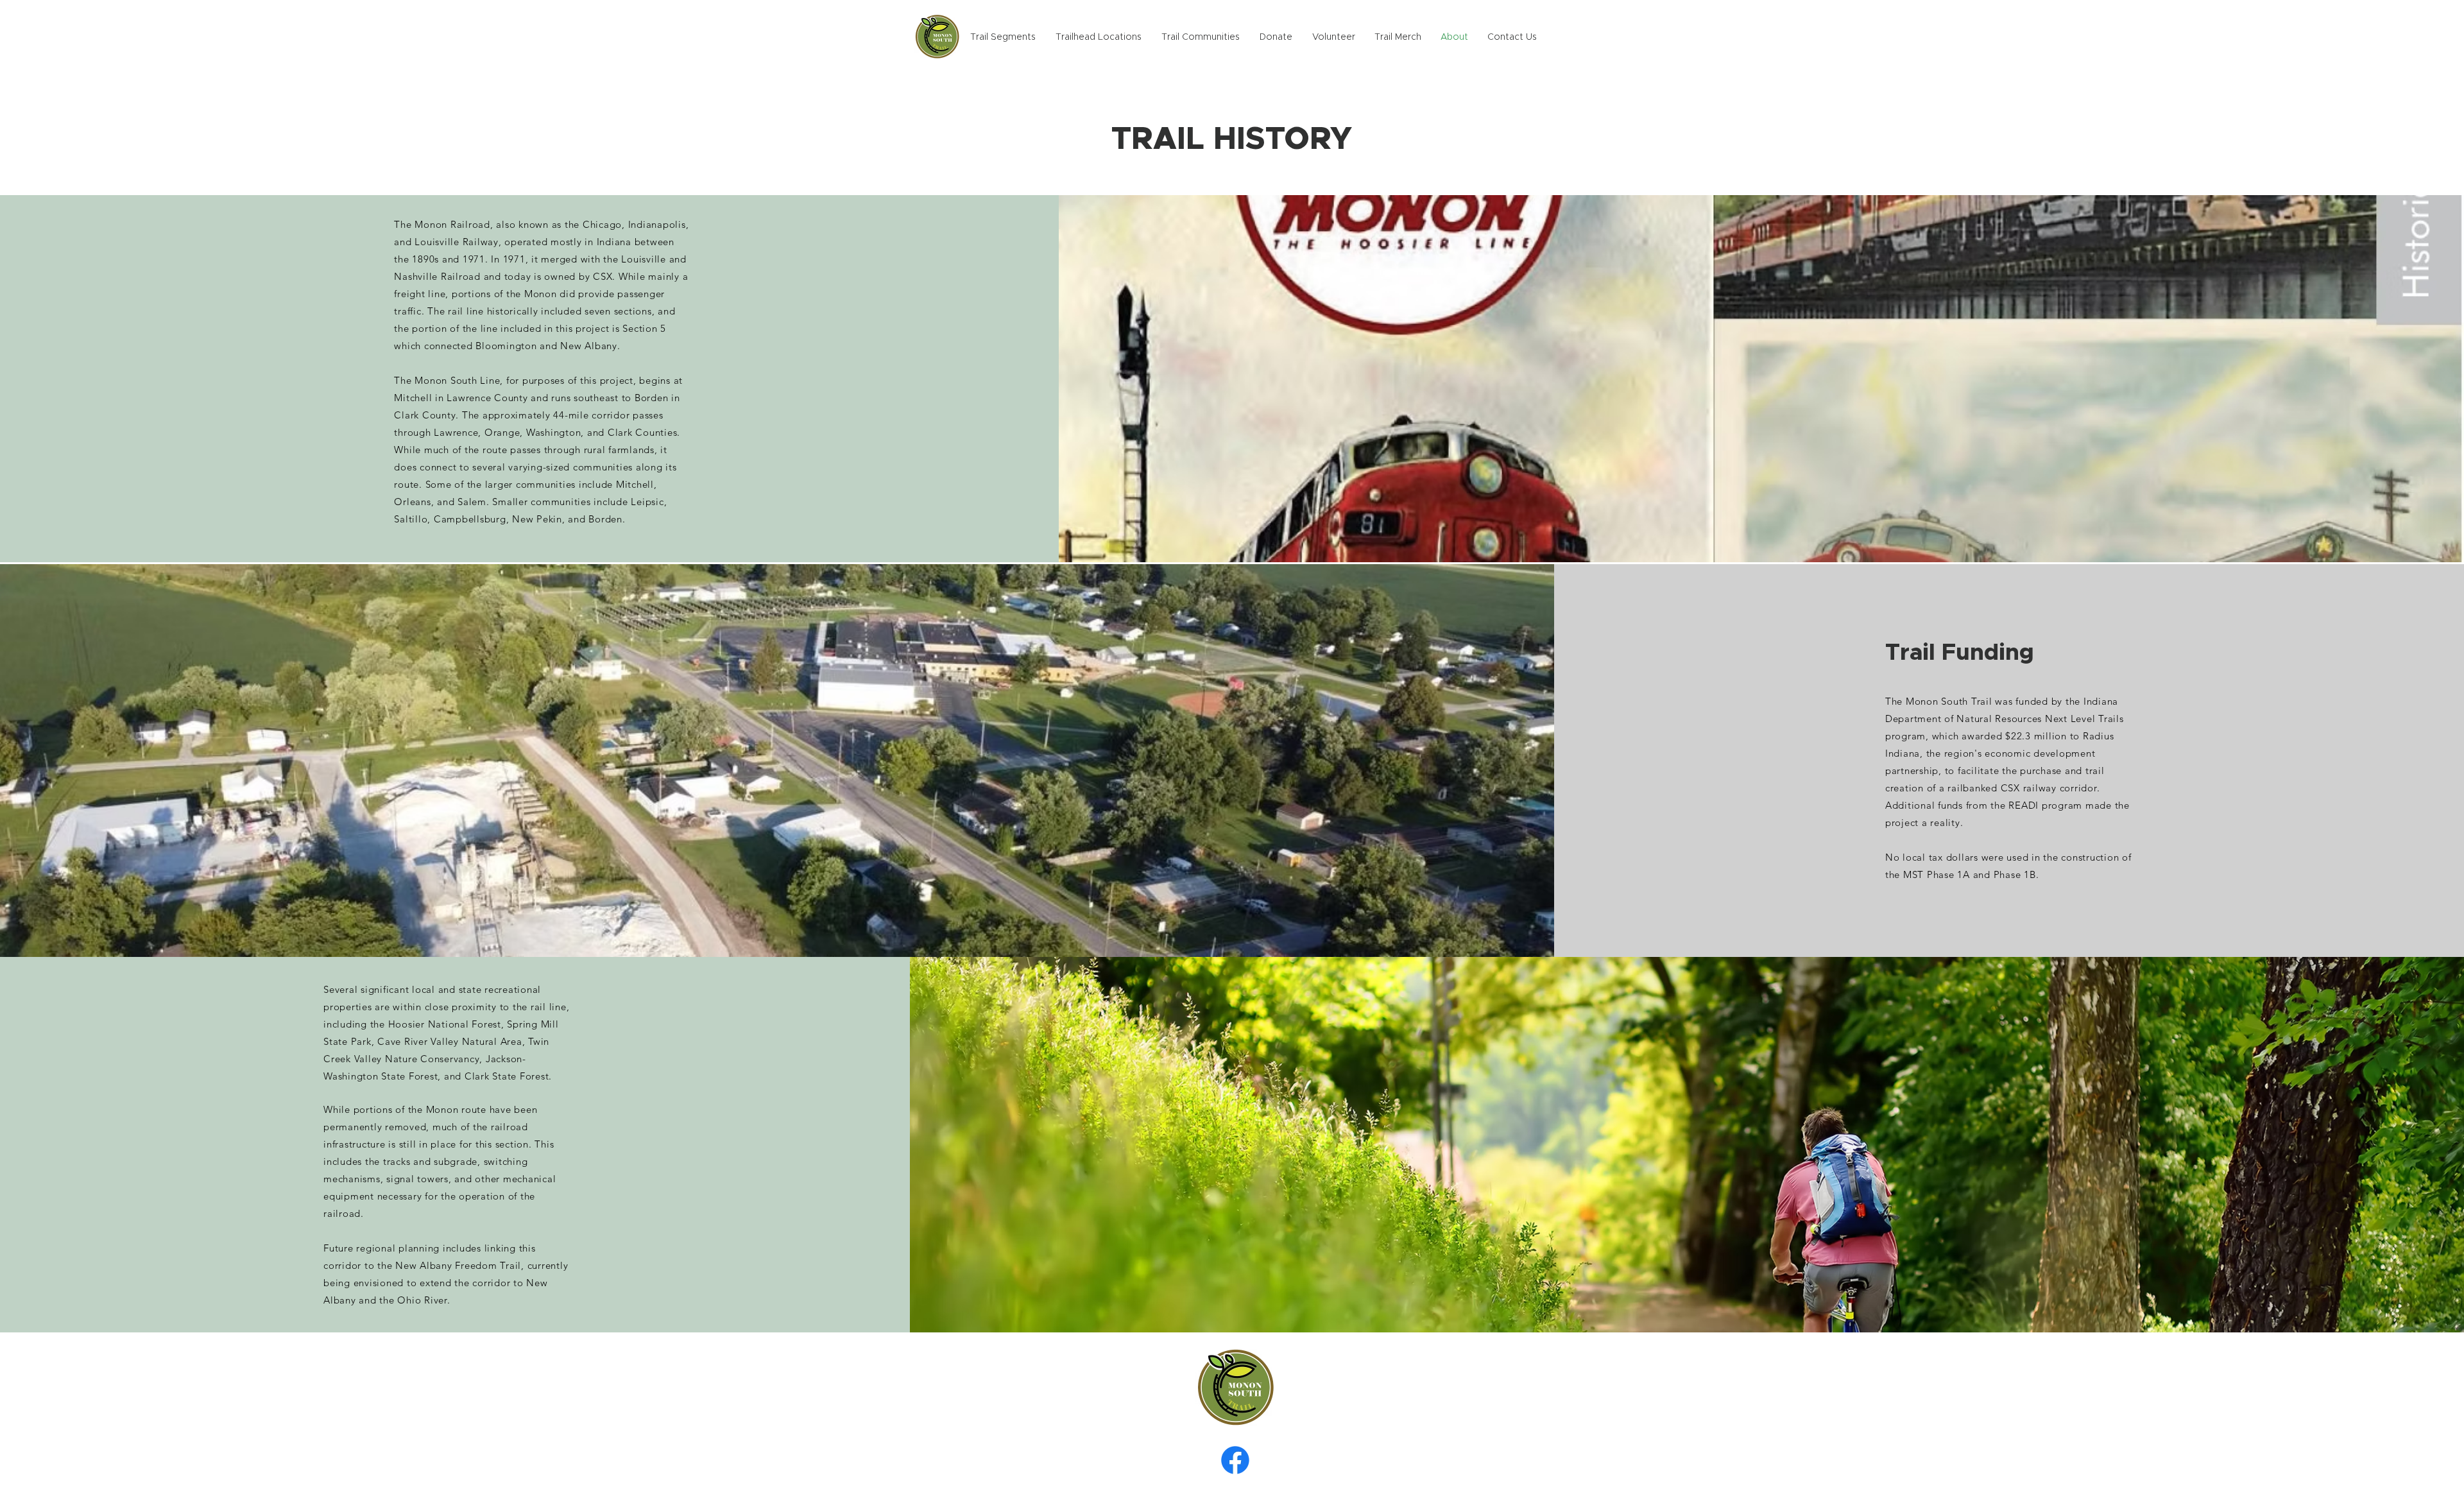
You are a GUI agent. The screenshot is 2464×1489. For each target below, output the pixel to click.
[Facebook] (1235, 1460)
